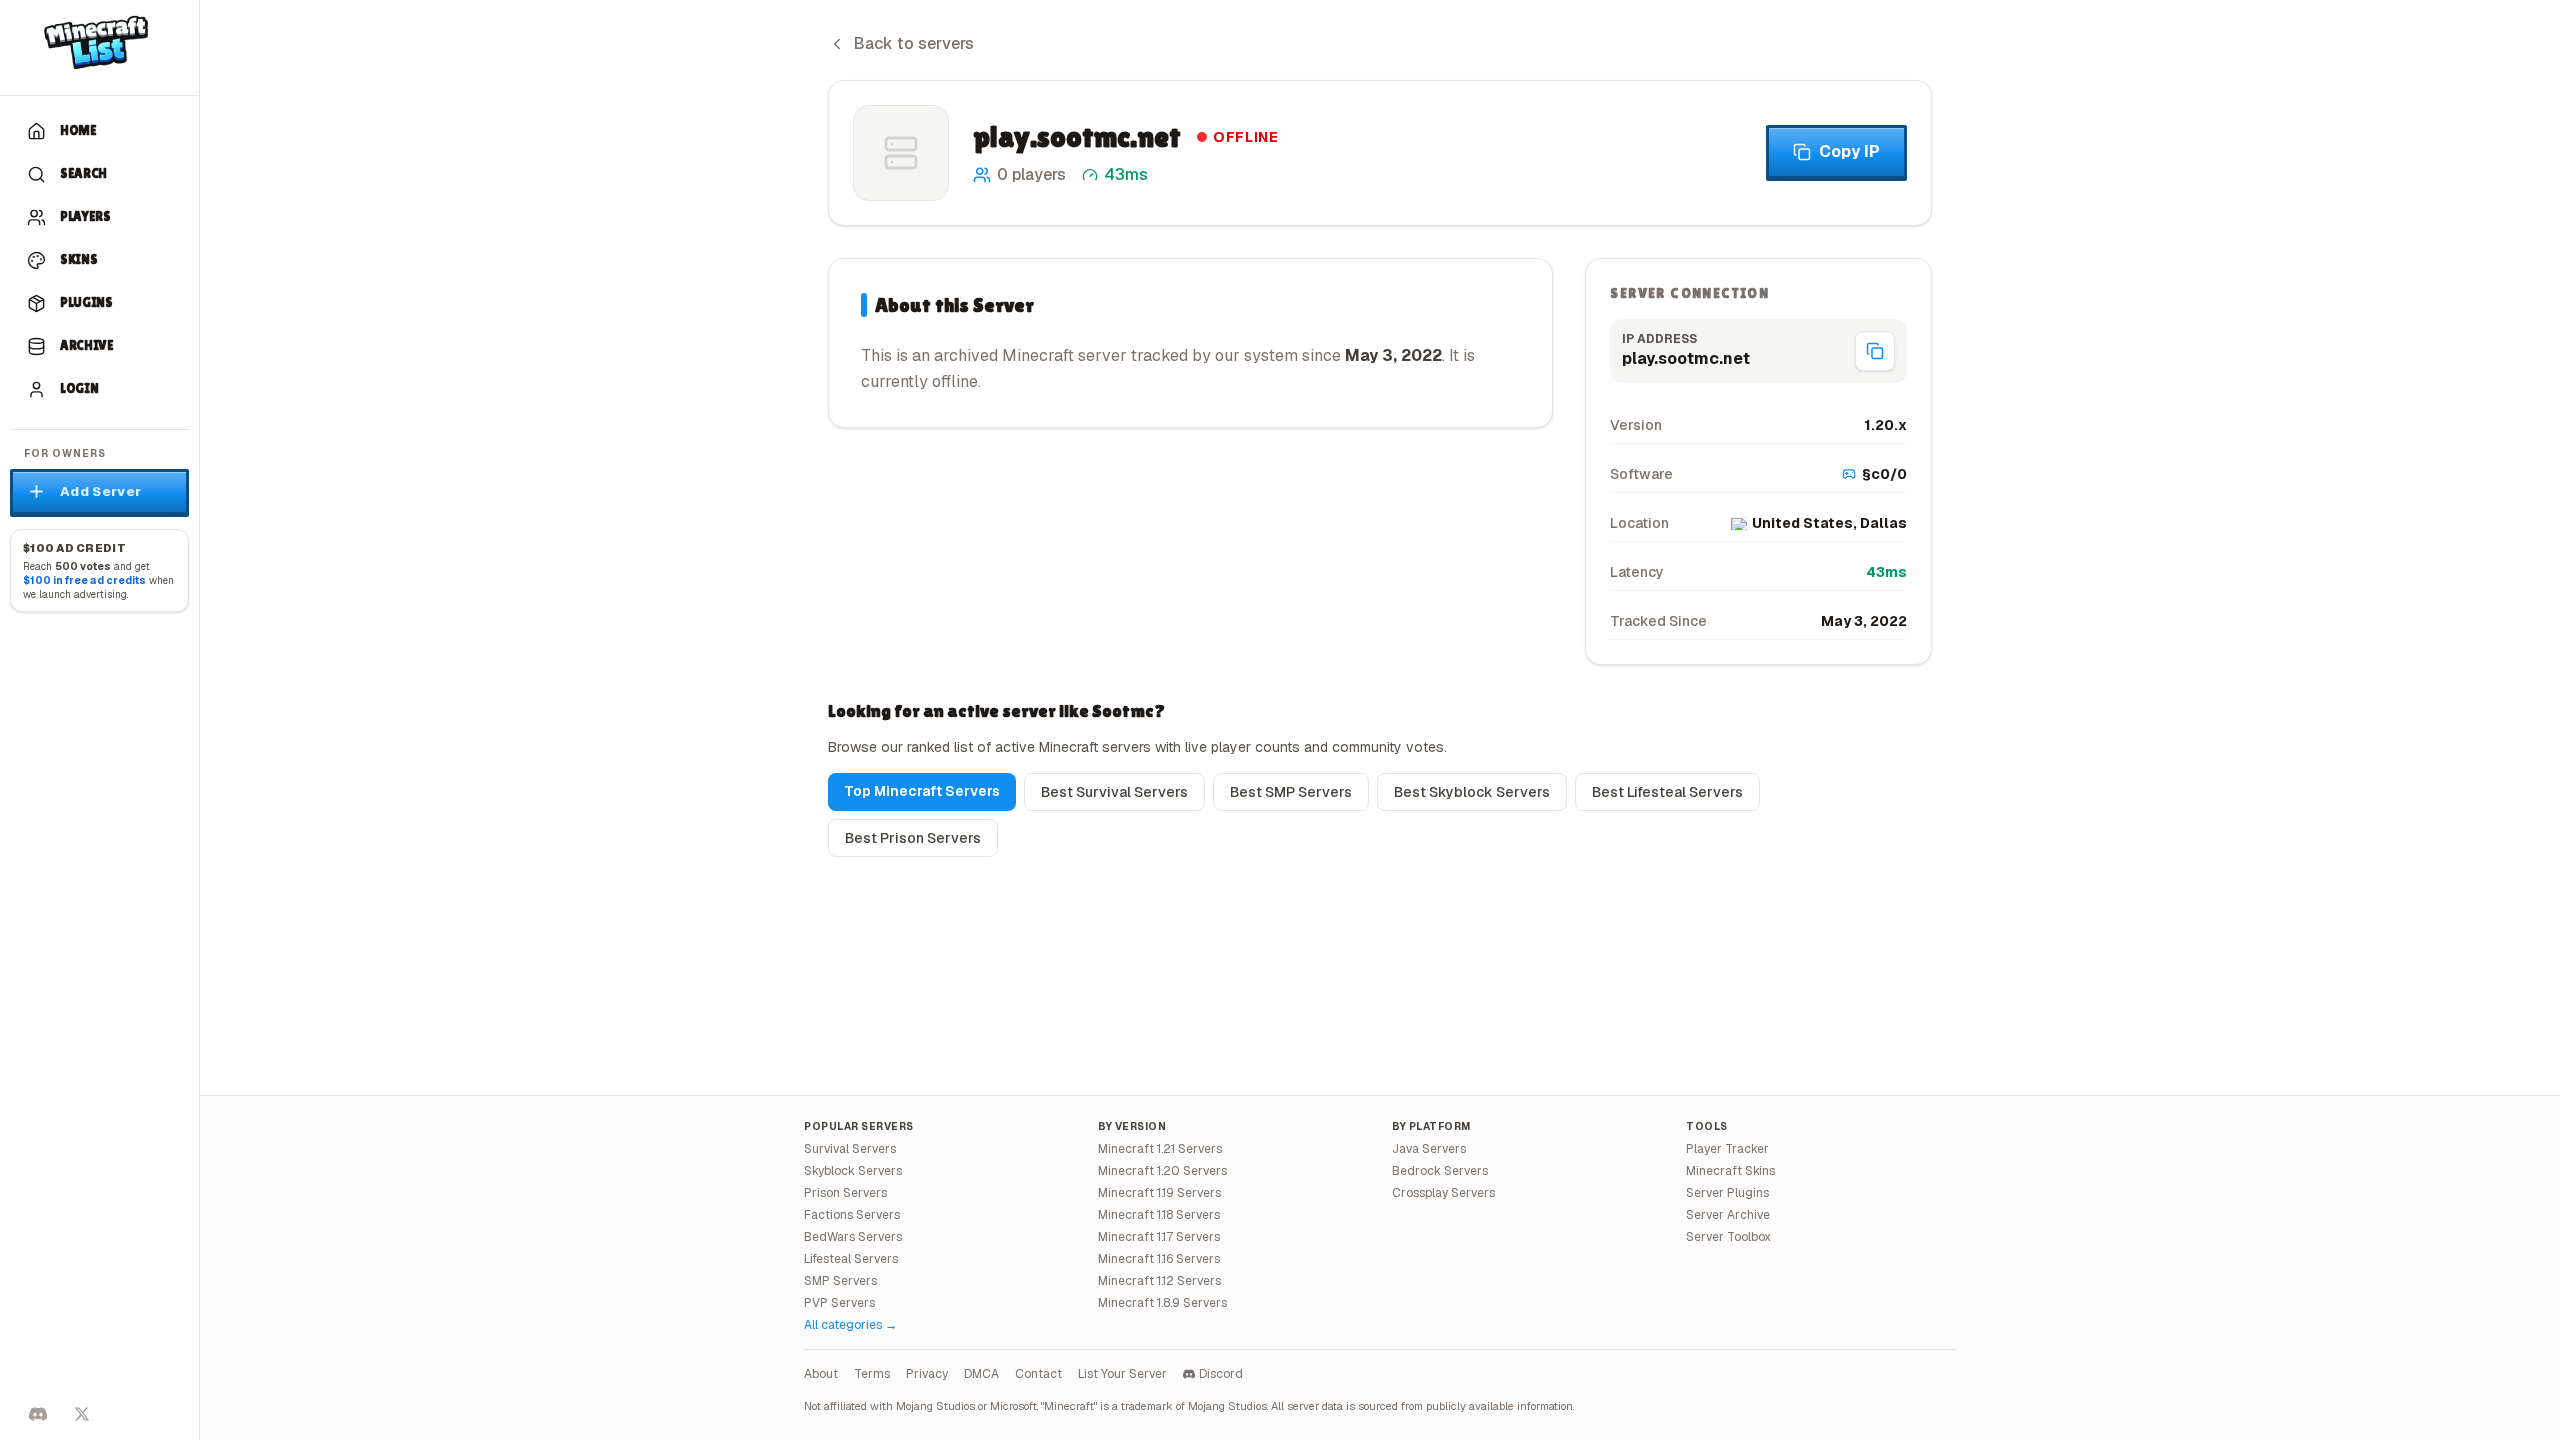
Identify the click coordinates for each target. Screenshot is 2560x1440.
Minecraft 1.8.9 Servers (1162, 1303)
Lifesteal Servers (851, 1259)
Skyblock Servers (853, 1171)
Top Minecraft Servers (922, 791)
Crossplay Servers (1443, 1193)
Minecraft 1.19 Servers (1159, 1193)
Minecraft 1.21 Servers (1160, 1149)
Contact (1038, 1374)
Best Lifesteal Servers (1667, 792)
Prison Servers (845, 1193)
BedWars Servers (853, 1237)
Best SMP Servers (1291, 792)
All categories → (850, 1325)
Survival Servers (850, 1149)
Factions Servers (852, 1215)
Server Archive (1728, 1215)
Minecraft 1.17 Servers (1159, 1237)
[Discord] (38, 1414)
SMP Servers (840, 1281)
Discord (1221, 1374)
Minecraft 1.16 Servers (1159, 1259)
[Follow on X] (82, 1414)
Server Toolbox (1728, 1237)
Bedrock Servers (1440, 1171)
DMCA (981, 1374)
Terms (872, 1374)
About (821, 1374)
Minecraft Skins (1730, 1171)
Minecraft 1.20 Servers (1162, 1171)
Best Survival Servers (1114, 792)
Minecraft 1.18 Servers (1159, 1215)
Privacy (927, 1374)
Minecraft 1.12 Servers (1159, 1281)
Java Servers (1429, 1149)
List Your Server (1122, 1374)
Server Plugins (1727, 1193)
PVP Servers (839, 1303)
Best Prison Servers (913, 838)
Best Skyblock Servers (1472, 792)
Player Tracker (1727, 1149)
